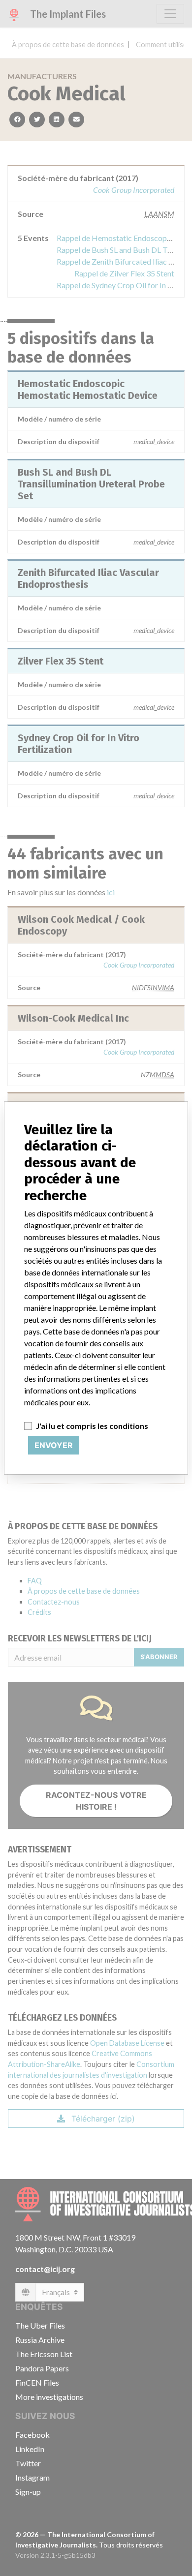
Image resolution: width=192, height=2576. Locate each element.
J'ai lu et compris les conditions (92, 1426)
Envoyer (54, 1445)
